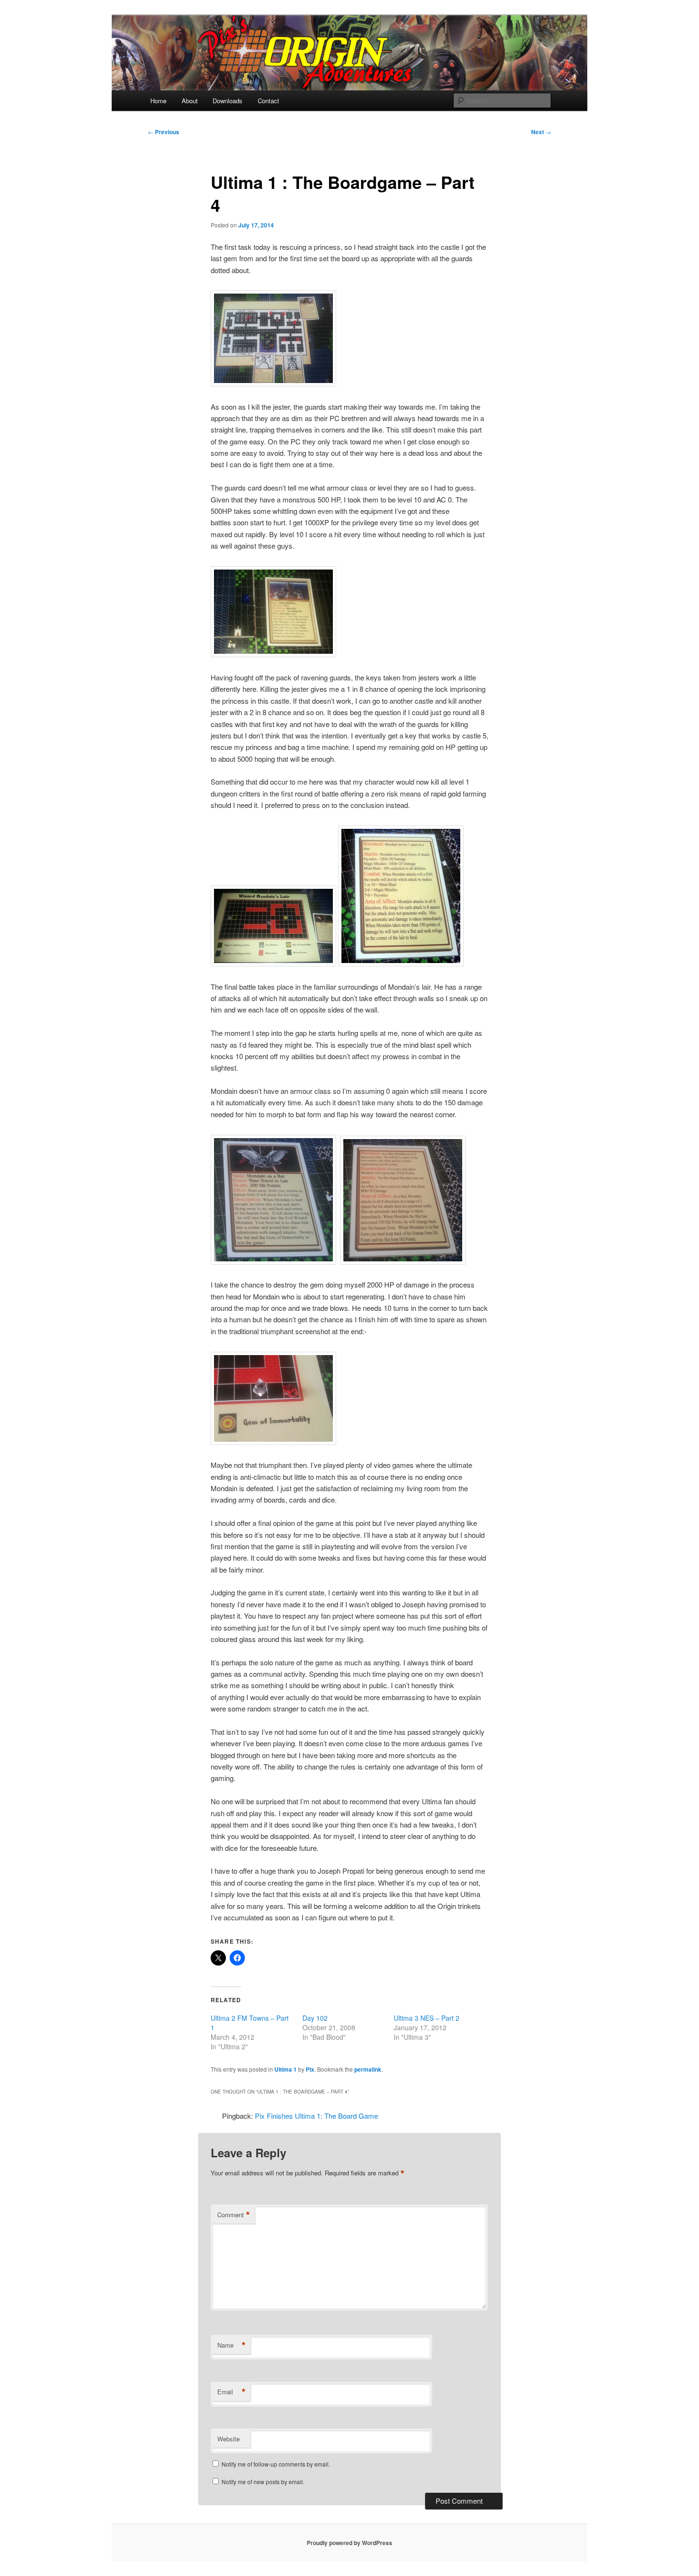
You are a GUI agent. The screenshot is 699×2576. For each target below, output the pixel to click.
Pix (310, 2069)
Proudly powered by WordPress (349, 2543)
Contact (268, 101)
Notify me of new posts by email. (263, 2482)
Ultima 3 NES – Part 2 (427, 2018)
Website (228, 2439)
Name (232, 2345)
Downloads (228, 101)
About (190, 101)
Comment (234, 2215)
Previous (164, 132)
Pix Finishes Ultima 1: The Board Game (316, 2116)
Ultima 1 (286, 2069)
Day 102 (315, 2018)
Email (232, 2392)
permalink (368, 2069)
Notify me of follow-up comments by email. (276, 2464)
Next (541, 132)
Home (158, 101)
